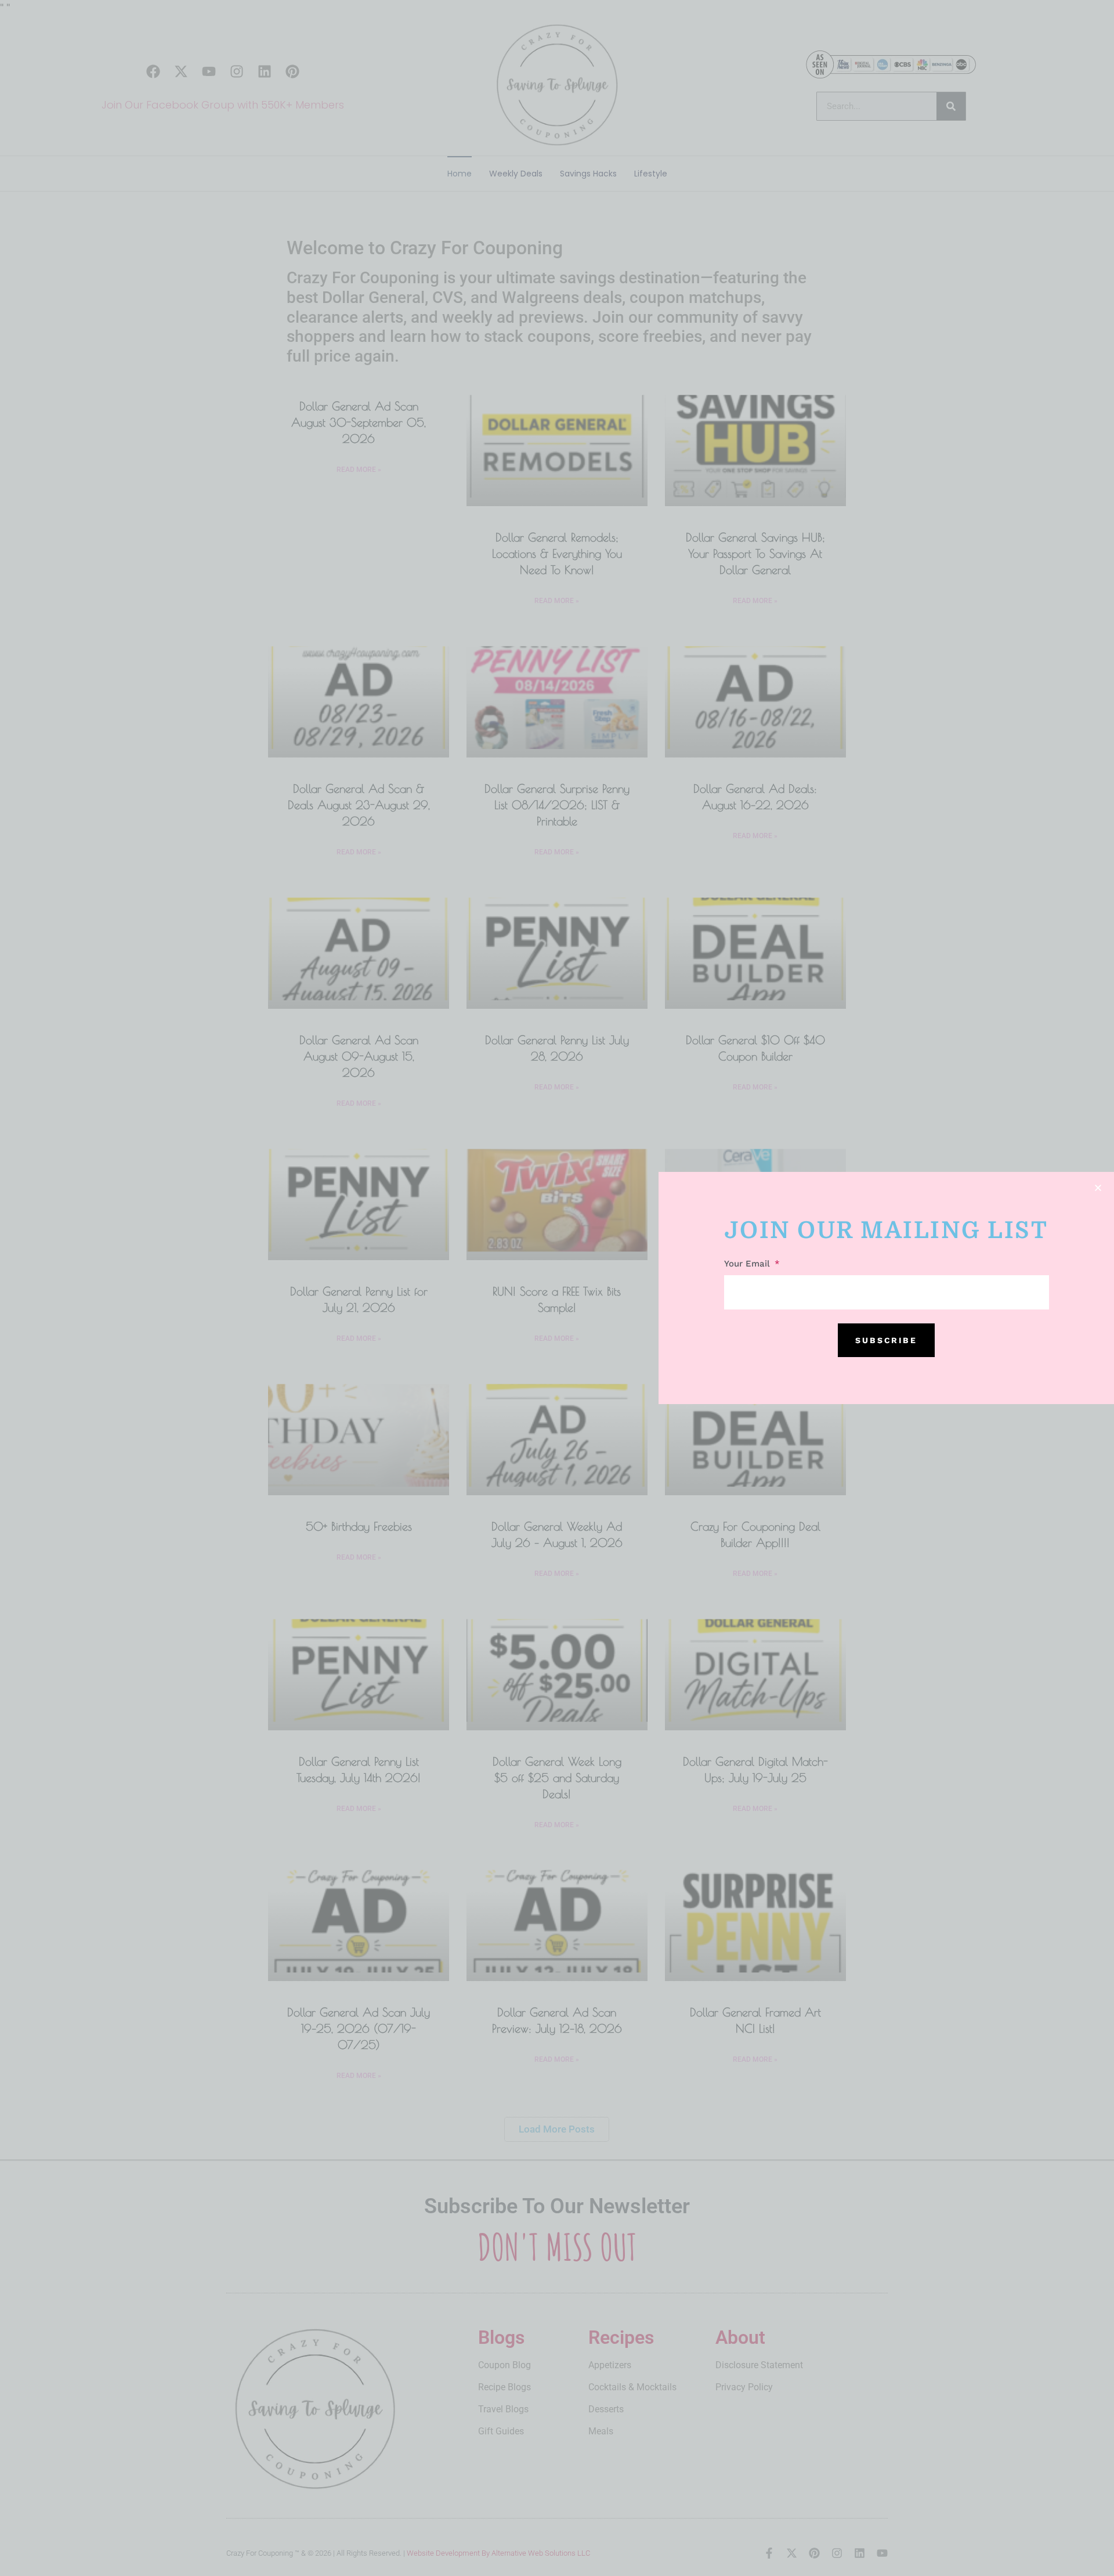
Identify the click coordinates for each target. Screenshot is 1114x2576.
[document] (557, 1288)
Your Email (748, 1264)
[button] (1098, 1188)
